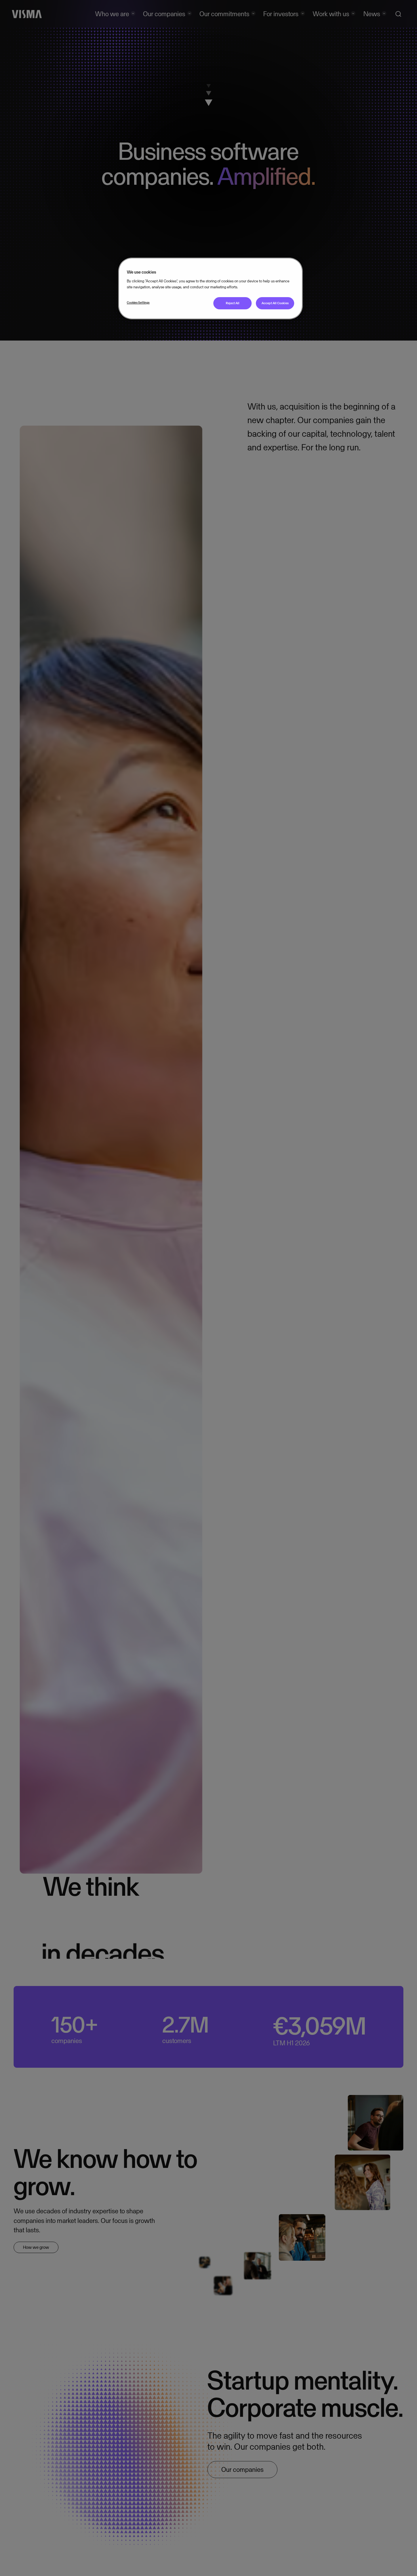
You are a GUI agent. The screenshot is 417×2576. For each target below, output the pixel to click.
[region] (210, 288)
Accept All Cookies (275, 303)
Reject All (233, 303)
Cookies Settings (138, 303)
